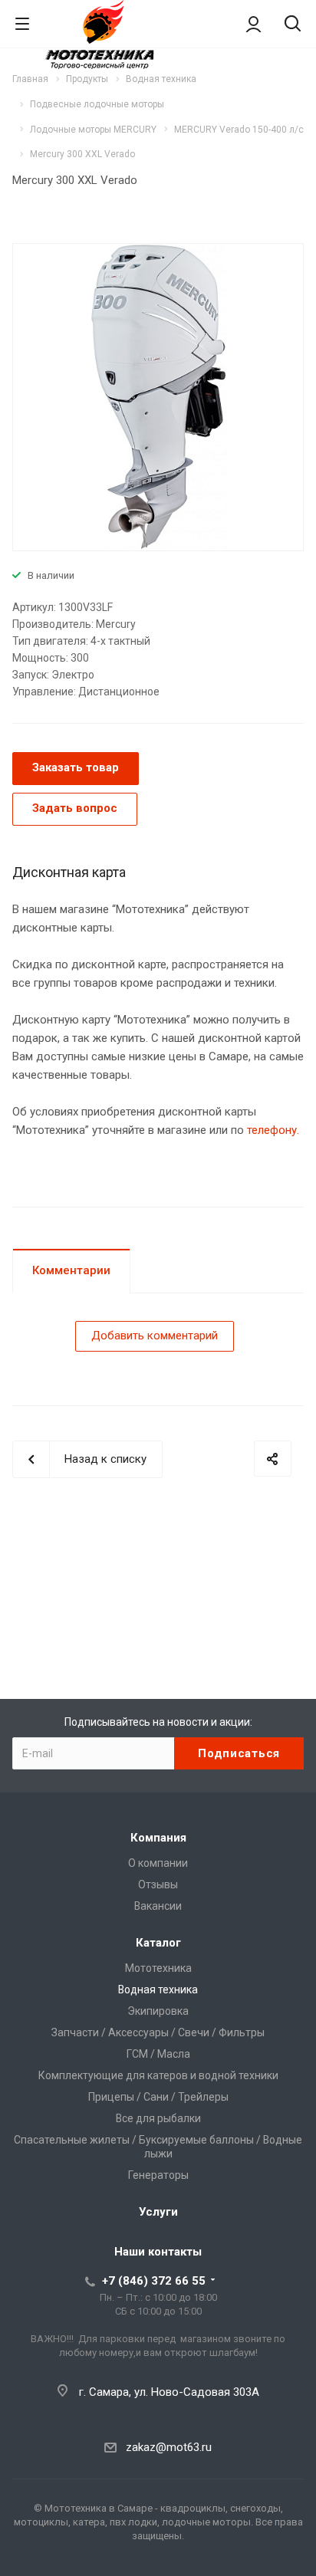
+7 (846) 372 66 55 (154, 2281)
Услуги (158, 2212)
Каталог (158, 1943)
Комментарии (71, 1270)
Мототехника (158, 1968)
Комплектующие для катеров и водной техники (158, 2075)
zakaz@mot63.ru (169, 2447)
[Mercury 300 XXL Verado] (158, 396)
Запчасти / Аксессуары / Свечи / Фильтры (158, 2032)
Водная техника (158, 1990)
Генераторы (158, 2175)
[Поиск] (293, 25)
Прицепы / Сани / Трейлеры (158, 2097)
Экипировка (158, 2011)
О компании (158, 1863)
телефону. (273, 1130)
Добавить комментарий (155, 1336)
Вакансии (158, 1906)
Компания (158, 1838)
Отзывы (158, 1884)
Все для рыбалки (158, 2118)
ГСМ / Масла (158, 2054)
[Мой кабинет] (253, 24)
